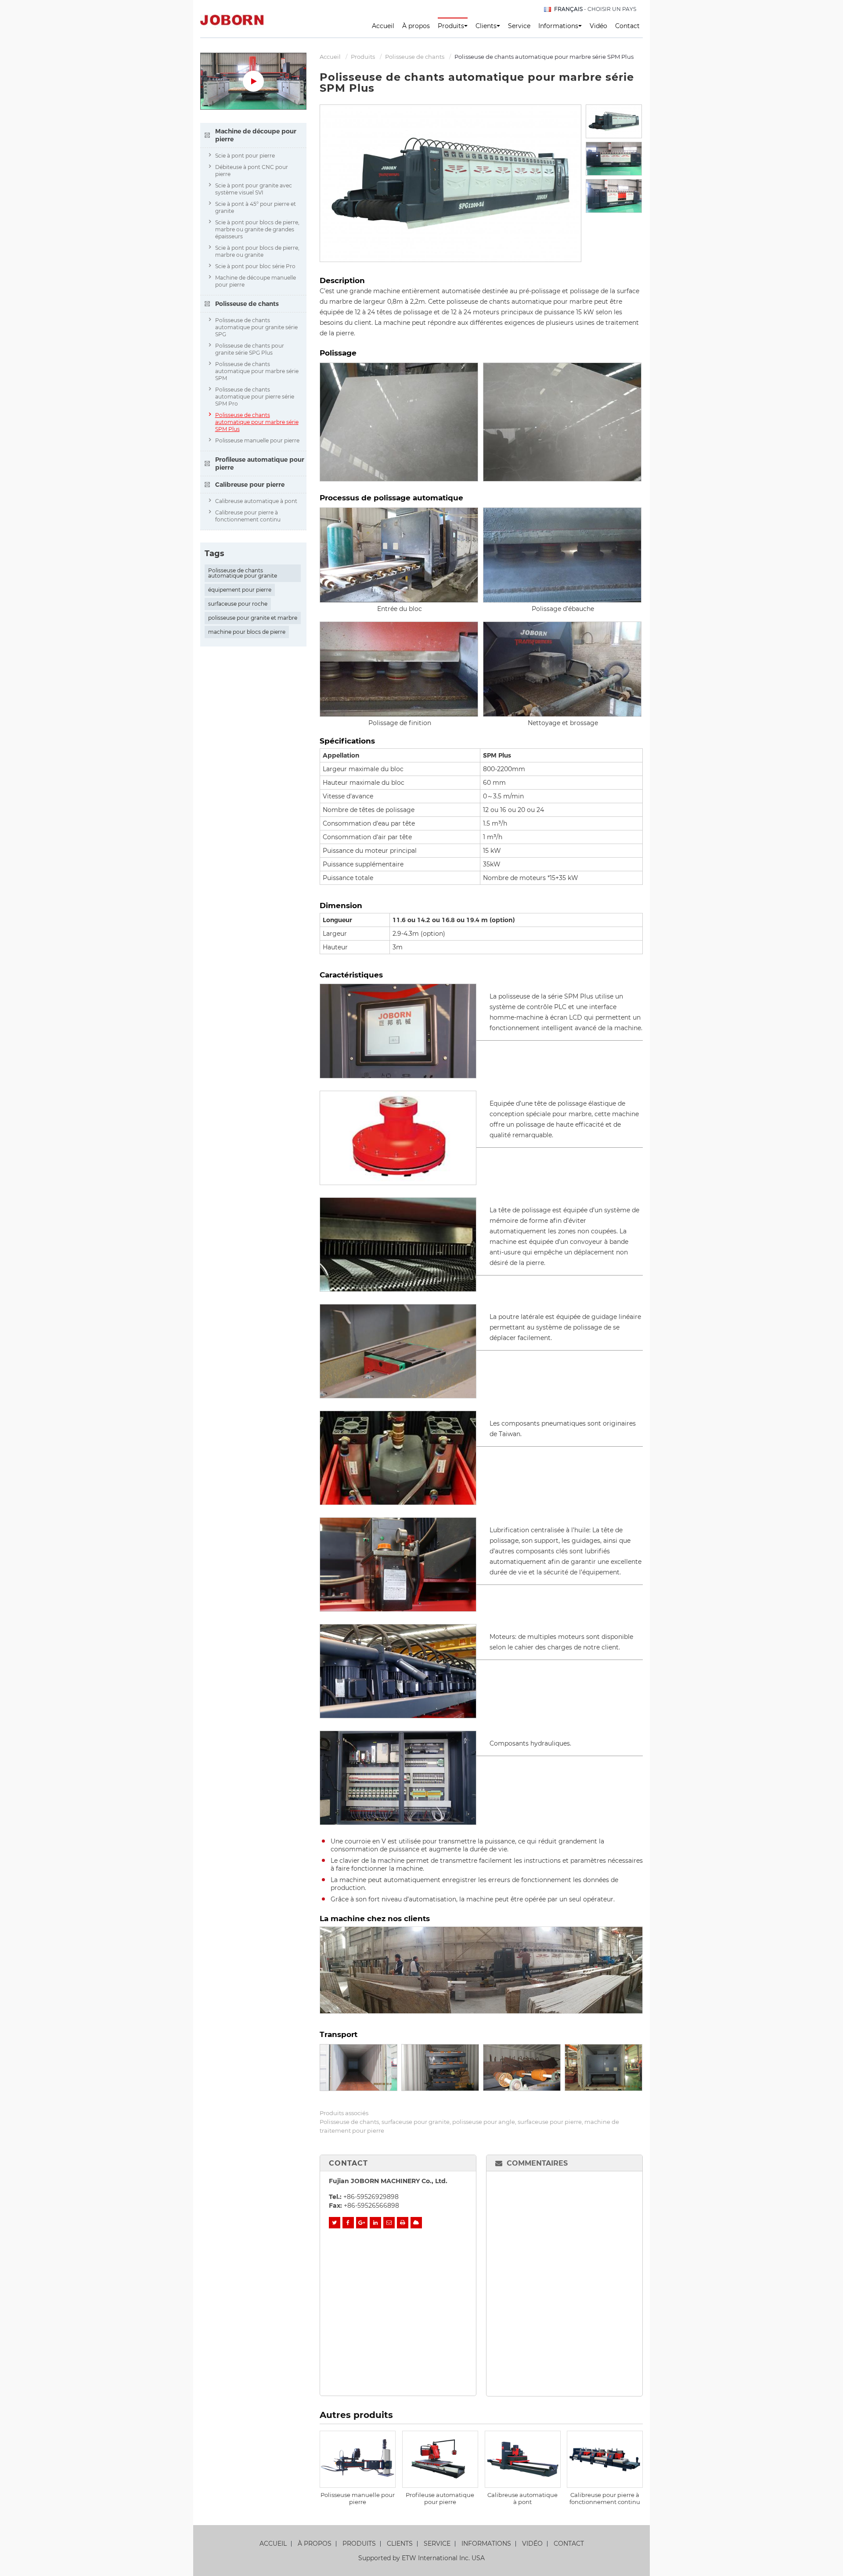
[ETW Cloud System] (416, 2223)
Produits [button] (451, 26)
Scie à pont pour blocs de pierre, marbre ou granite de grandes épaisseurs (257, 229)
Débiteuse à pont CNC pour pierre (252, 171)
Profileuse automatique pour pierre (440, 2498)
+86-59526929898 (371, 2197)
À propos (416, 26)
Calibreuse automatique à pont (522, 2498)
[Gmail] (389, 2223)
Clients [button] (486, 26)
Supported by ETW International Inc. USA (421, 2558)
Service (519, 26)
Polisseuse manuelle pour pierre (358, 2498)
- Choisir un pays (595, 9)
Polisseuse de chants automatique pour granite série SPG (256, 327)
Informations (486, 2544)
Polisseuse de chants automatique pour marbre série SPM (257, 371)
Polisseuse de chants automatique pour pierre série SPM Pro (255, 397)
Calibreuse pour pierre (250, 485)
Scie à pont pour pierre (245, 156)
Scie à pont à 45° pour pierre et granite (256, 207)
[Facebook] (348, 2223)
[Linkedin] (375, 2223)
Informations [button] (558, 26)
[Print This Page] (403, 2223)
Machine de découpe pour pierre (256, 135)
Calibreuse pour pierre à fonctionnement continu (605, 2498)
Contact (627, 26)
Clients (400, 2544)
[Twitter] (335, 2223)
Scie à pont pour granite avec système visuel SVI (254, 189)
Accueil (383, 26)
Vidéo (598, 26)
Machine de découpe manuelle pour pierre (256, 281)
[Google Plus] (362, 2223)
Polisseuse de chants (415, 57)
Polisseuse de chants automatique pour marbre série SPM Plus (257, 422)
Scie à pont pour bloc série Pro (255, 266)
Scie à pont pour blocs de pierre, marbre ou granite (257, 251)
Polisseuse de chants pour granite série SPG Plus (250, 349)
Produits (363, 57)
